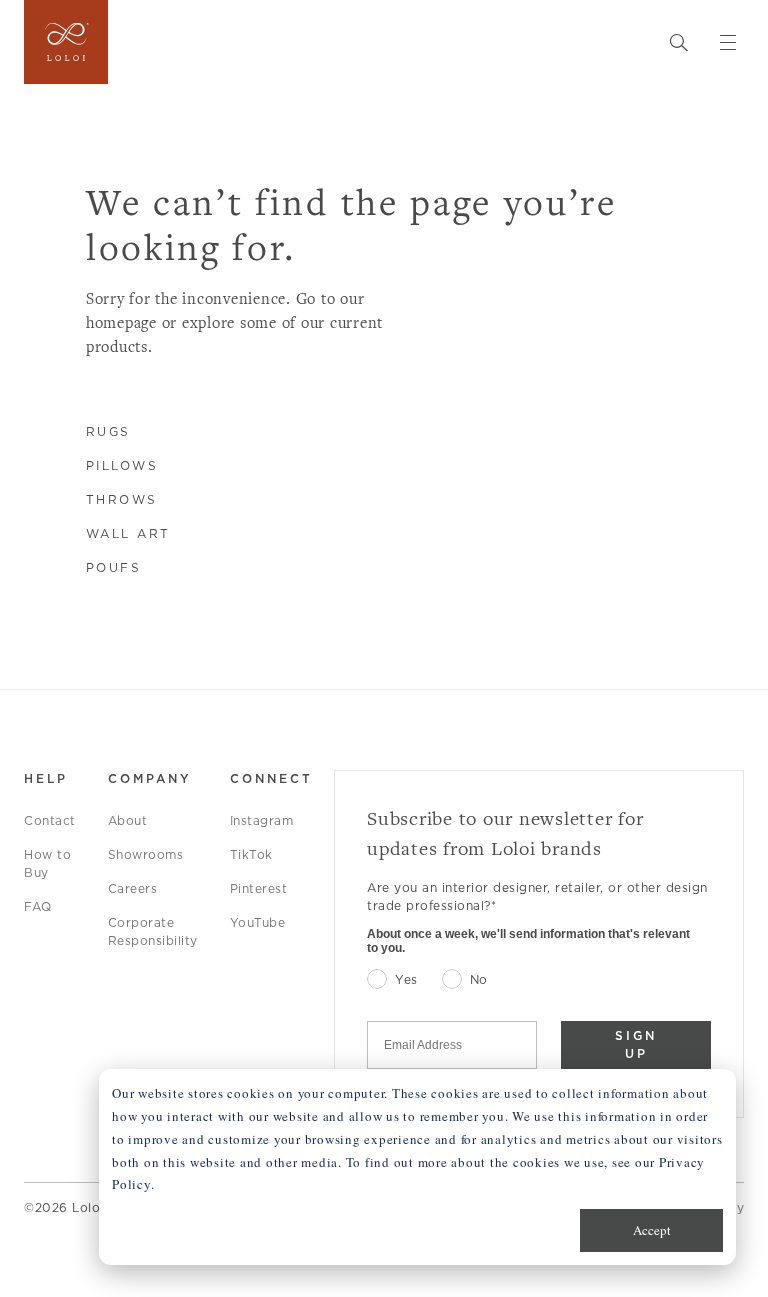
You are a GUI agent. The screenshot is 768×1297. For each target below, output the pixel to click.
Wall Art (128, 533)
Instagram (262, 820)
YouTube (258, 922)
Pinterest (259, 888)
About (128, 820)
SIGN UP (636, 1044)
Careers (133, 888)
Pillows (122, 465)
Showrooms (146, 854)
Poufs (114, 567)
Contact (50, 820)
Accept (652, 1230)
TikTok (251, 854)
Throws (122, 499)
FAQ (38, 906)
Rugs (108, 431)
